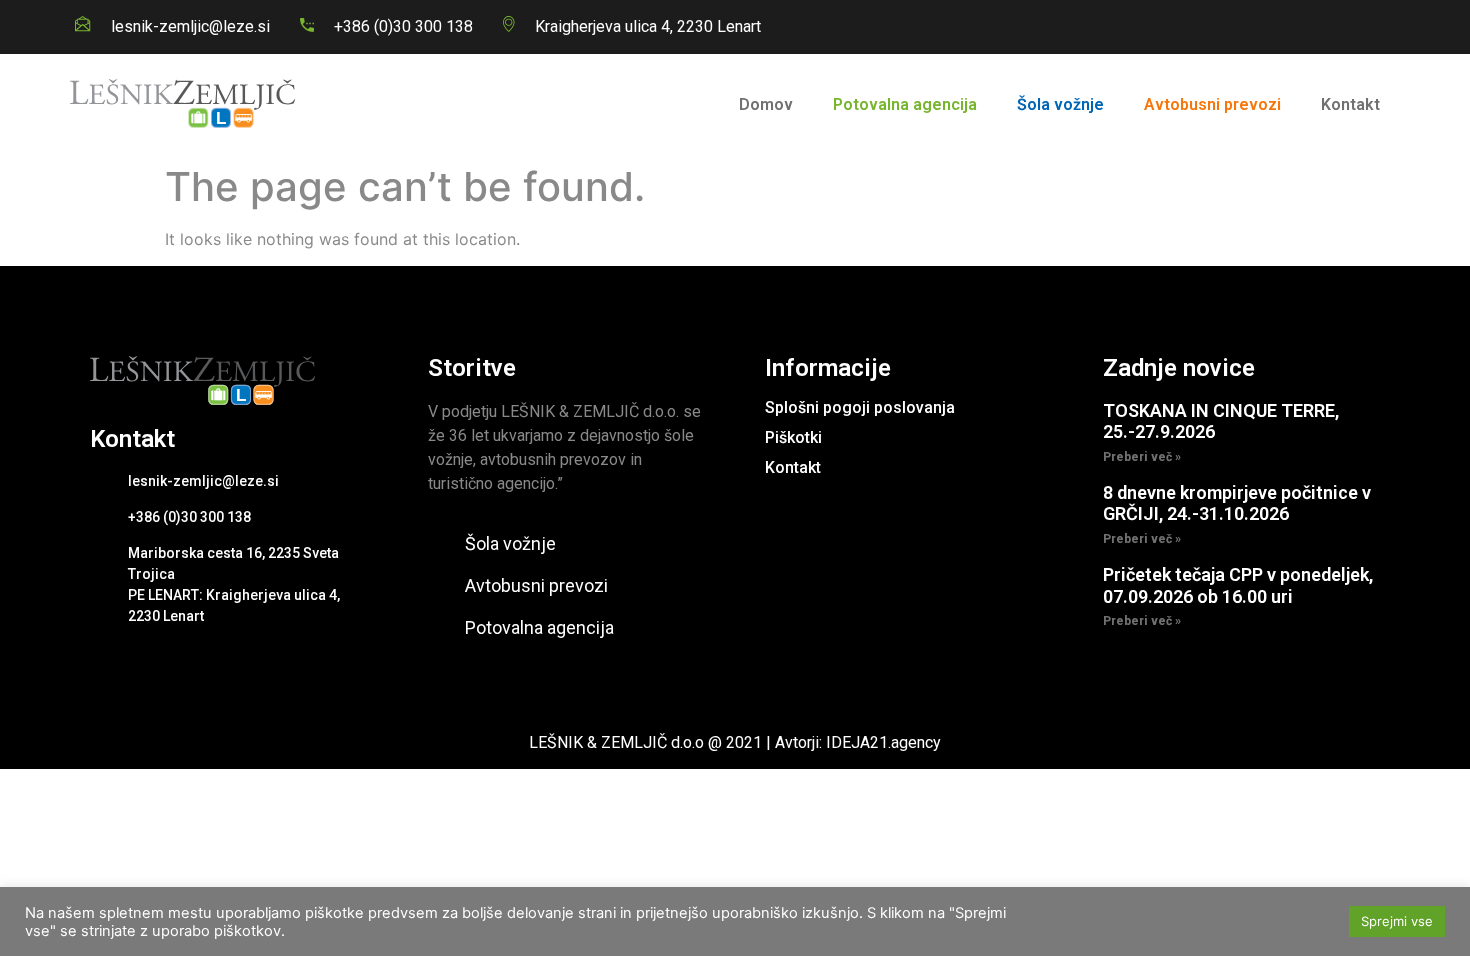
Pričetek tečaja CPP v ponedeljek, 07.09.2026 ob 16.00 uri (1238, 585)
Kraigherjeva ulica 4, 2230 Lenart (648, 26)
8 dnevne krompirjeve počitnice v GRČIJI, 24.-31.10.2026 (1237, 503)
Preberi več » (1142, 457)
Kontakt (1350, 104)
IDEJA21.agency (883, 742)
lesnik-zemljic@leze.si (190, 26)
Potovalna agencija (905, 104)
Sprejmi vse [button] (1397, 921)
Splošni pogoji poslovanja (860, 407)
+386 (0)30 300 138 (403, 26)
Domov (766, 104)
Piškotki (793, 437)
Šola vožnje (1060, 104)
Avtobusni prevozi (1212, 104)
